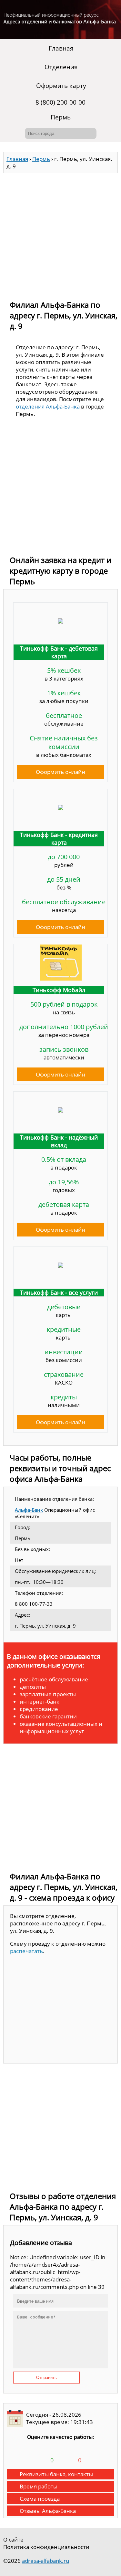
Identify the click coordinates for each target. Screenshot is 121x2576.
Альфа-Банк (29, 1510)
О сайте (13, 2539)
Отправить (46, 2378)
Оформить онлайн (60, 772)
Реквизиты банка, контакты (56, 2474)
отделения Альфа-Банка (48, 406)
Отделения (61, 67)
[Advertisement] (60, 234)
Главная (61, 48)
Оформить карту (61, 86)
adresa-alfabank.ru (45, 2561)
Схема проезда (40, 2499)
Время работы (39, 2486)
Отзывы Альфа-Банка (48, 2511)
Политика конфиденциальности (46, 2547)
